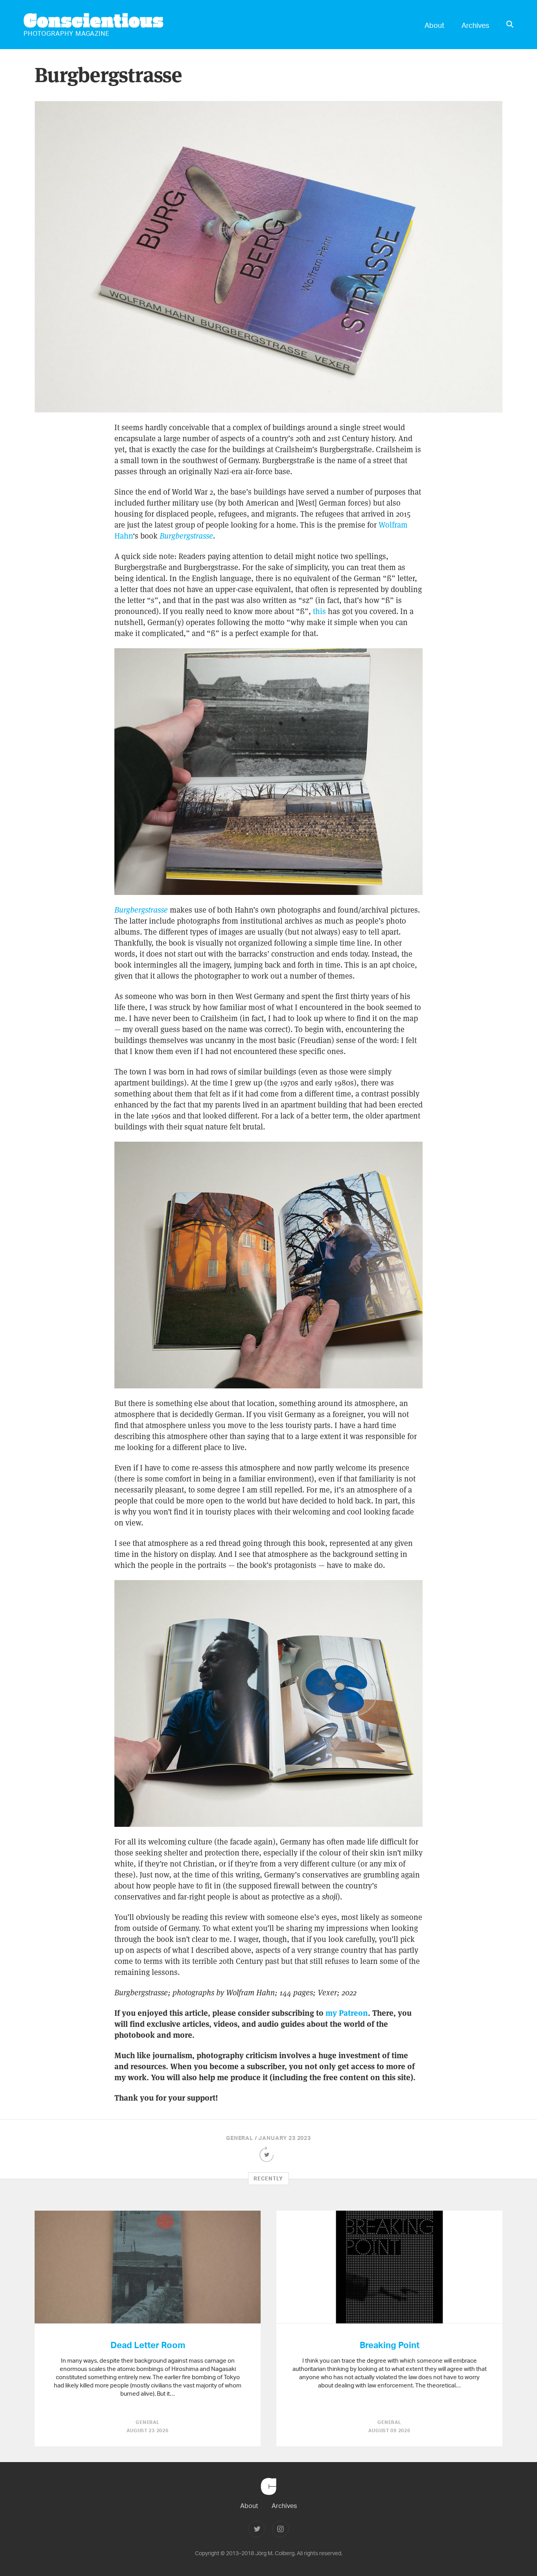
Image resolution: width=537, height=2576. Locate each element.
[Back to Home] (268, 2499)
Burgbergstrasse (186, 536)
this (319, 611)
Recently (268, 2178)
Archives (475, 25)
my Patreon (347, 2013)
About (434, 25)
